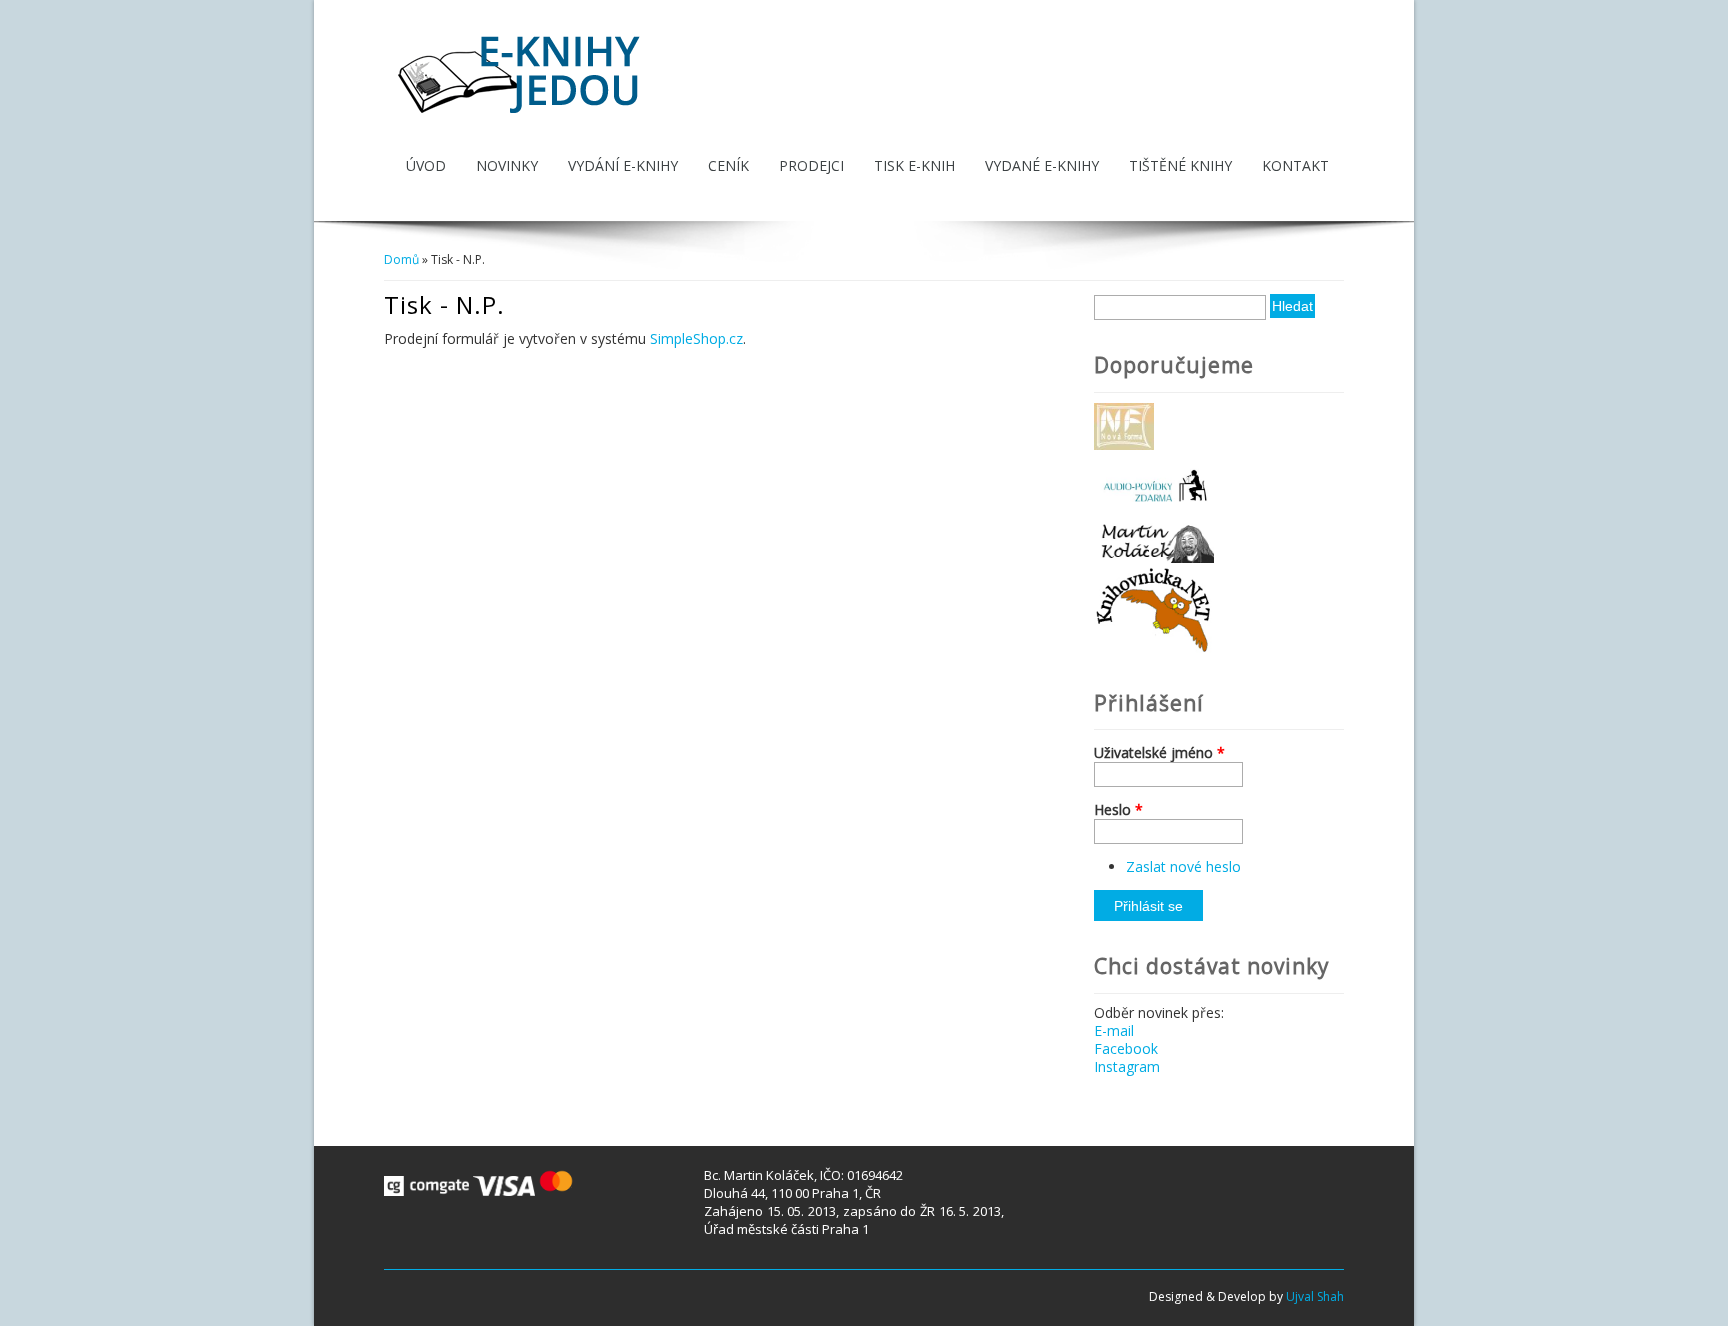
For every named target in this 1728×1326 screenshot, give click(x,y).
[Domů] (521, 115)
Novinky (507, 165)
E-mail (1114, 1030)
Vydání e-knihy (623, 165)
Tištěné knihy (1180, 165)
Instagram (1127, 1066)
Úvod (426, 165)
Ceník (728, 165)
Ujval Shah (1315, 1296)
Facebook (1126, 1048)
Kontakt (1295, 165)
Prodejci (811, 165)
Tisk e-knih (914, 165)
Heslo (1118, 810)
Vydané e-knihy (1042, 165)
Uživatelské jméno (1159, 753)
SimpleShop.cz (696, 338)
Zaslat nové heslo (1183, 866)
